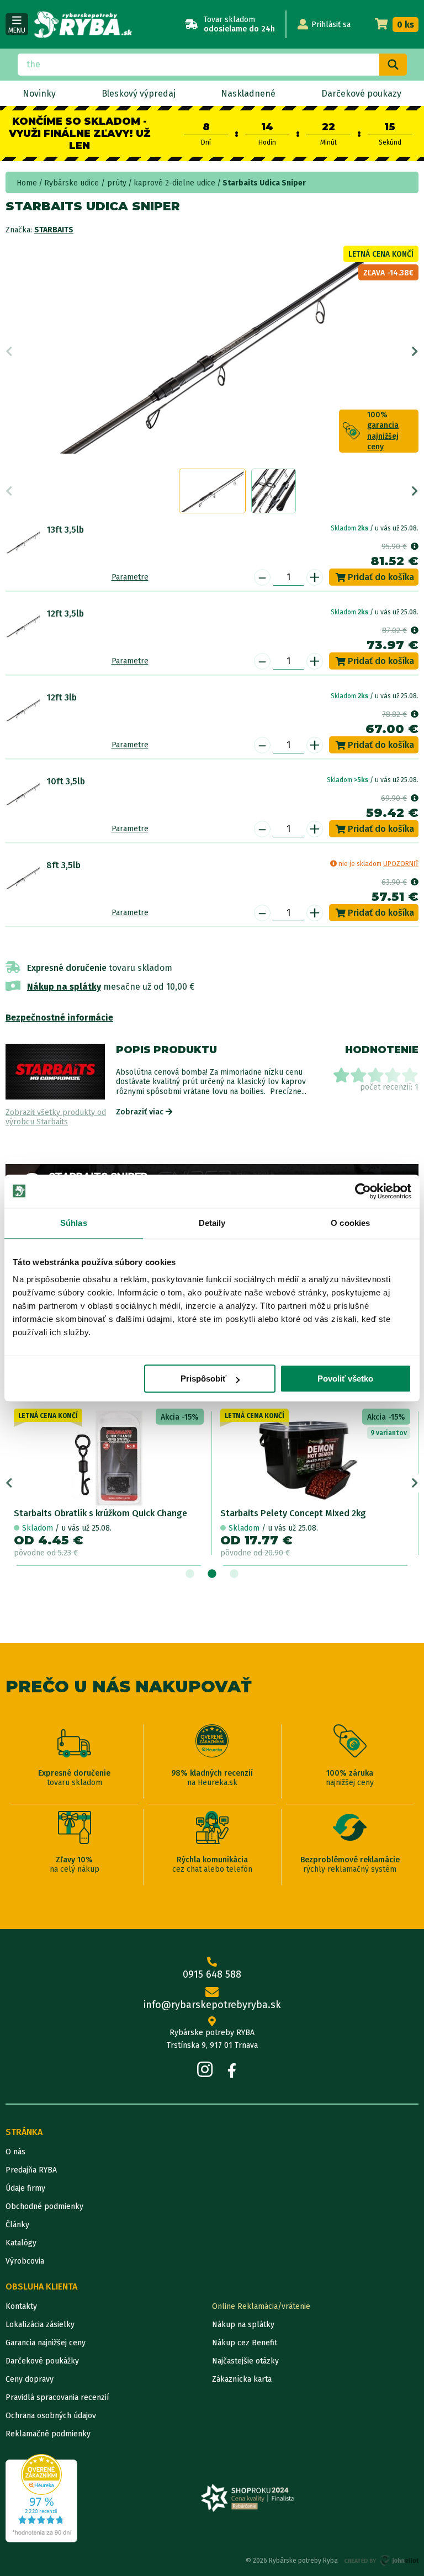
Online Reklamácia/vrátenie (261, 2306)
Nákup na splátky (64, 987)
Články (17, 2225)
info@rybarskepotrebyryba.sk (212, 2005)
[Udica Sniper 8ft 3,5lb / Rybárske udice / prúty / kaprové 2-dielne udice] (23, 878)
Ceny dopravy (30, 2379)
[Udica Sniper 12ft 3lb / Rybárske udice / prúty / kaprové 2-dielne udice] (23, 710)
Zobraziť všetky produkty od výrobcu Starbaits (56, 1117)
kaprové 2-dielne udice (174, 183)
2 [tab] (212, 1574)
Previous (9, 352)
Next (415, 352)
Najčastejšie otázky (245, 2361)
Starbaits (54, 230)
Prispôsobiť (203, 1379)
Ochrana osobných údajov (51, 2416)
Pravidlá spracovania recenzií (57, 2397)
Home (27, 183)
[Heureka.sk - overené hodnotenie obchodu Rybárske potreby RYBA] (41, 2498)
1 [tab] (190, 1574)
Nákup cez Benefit (245, 2343)
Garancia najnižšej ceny (46, 2343)
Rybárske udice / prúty (85, 183)
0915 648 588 (212, 1974)
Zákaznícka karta (242, 2379)
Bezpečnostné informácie (59, 1018)
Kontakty (21, 2306)
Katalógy (21, 2243)
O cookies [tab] (350, 1223)
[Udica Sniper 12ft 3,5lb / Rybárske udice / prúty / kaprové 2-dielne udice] (23, 626)
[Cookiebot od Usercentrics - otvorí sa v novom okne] (363, 1191)
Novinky (39, 94)
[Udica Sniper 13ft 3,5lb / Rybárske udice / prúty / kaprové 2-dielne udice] (23, 542)
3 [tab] (234, 1574)
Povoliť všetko (345, 1379)
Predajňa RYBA (31, 2170)
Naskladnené (248, 94)
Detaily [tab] (212, 1223)
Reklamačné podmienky (48, 2434)
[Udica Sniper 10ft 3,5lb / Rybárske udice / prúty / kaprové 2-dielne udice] (23, 794)
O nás (15, 2152)
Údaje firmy (25, 2188)
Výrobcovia (25, 2261)
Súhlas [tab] (74, 1223)
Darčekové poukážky (42, 2361)
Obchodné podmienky (44, 2206)
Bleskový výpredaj (139, 94)
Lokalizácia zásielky (40, 2325)
